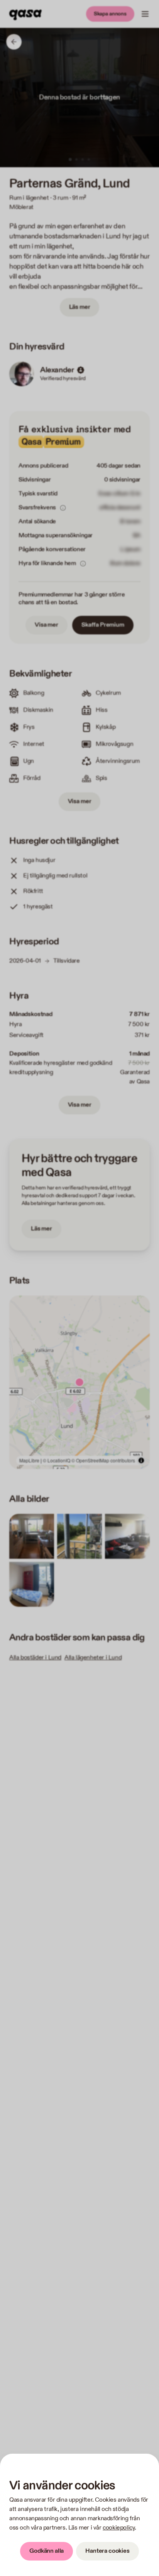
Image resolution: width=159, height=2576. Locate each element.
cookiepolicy (119, 2528)
